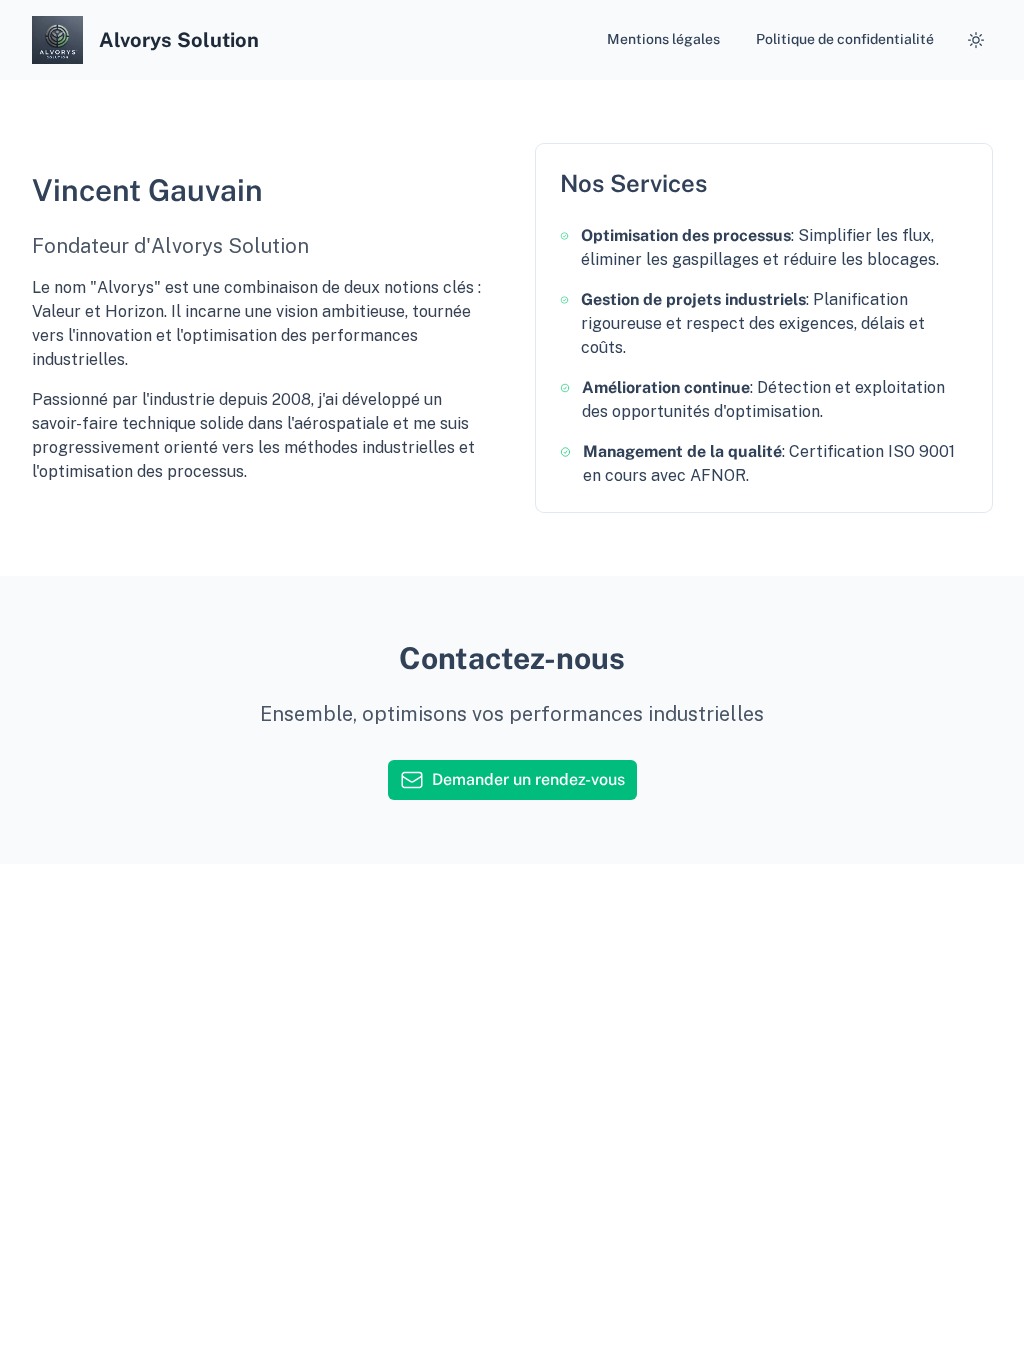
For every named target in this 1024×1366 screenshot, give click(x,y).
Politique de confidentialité (845, 39)
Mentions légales (663, 39)
